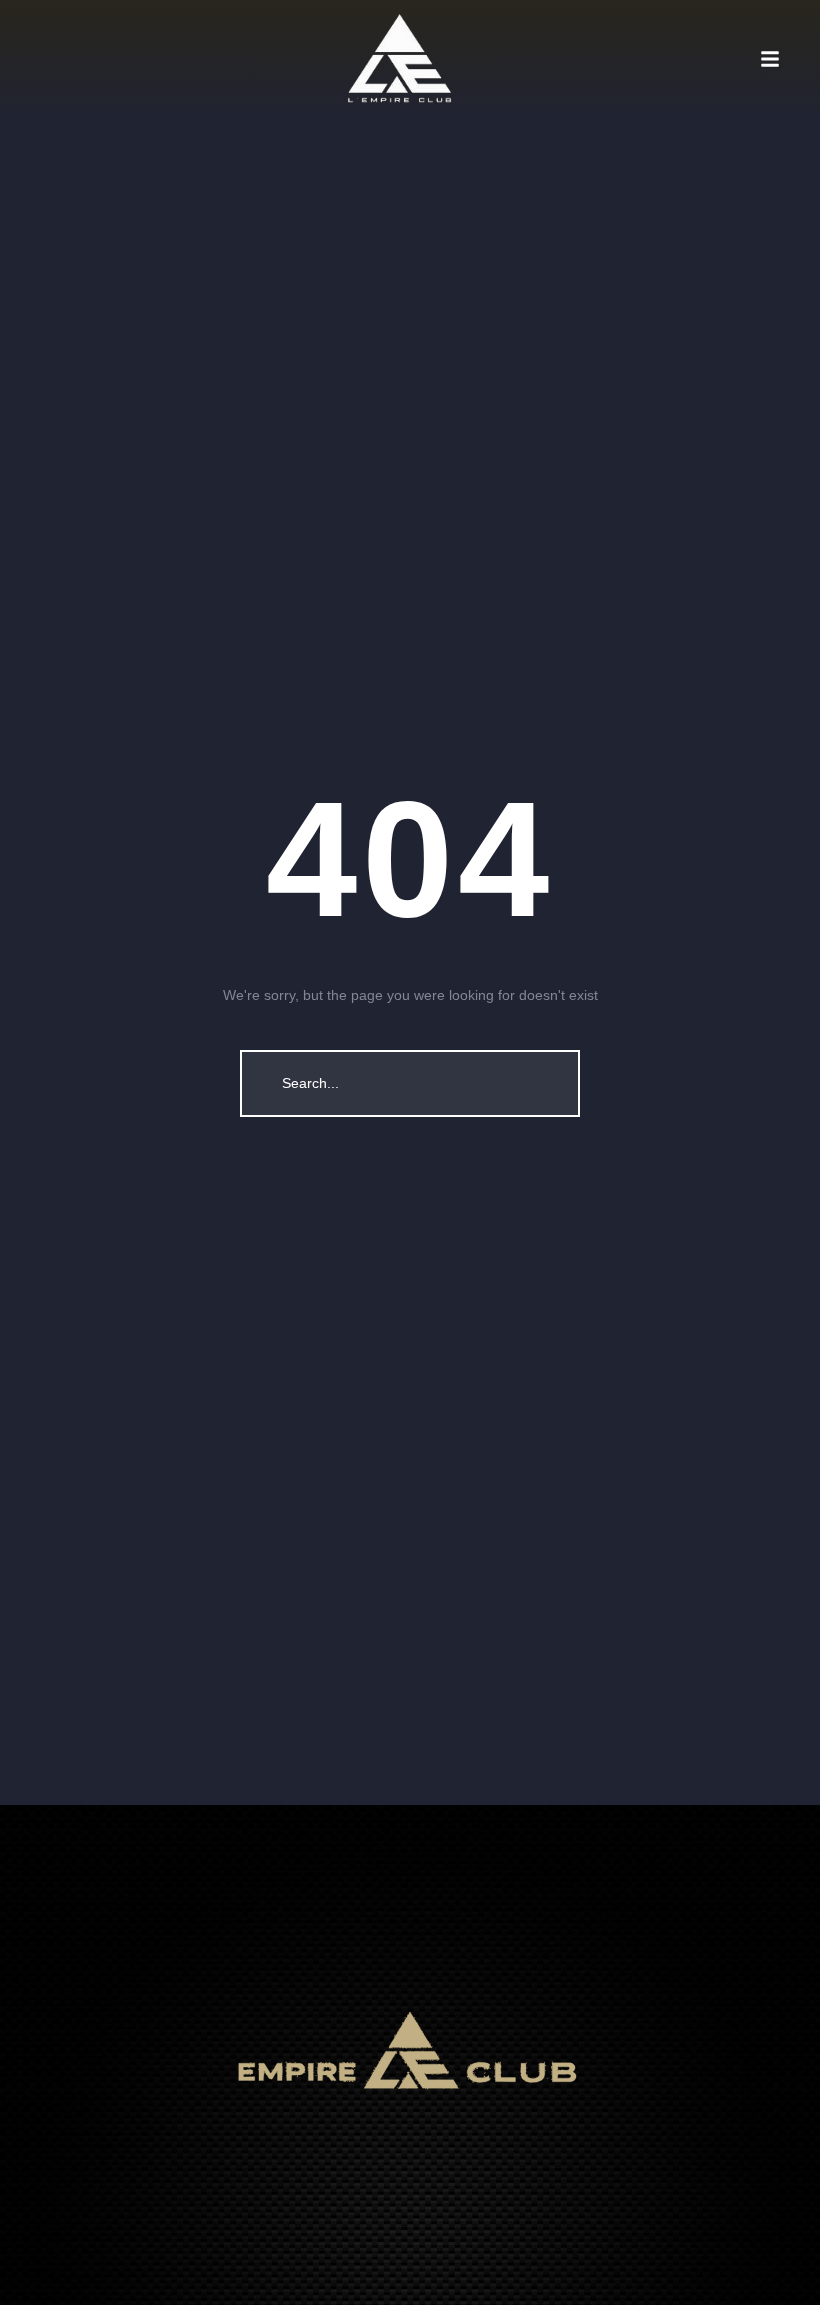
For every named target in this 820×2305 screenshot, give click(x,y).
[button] (790, 59)
